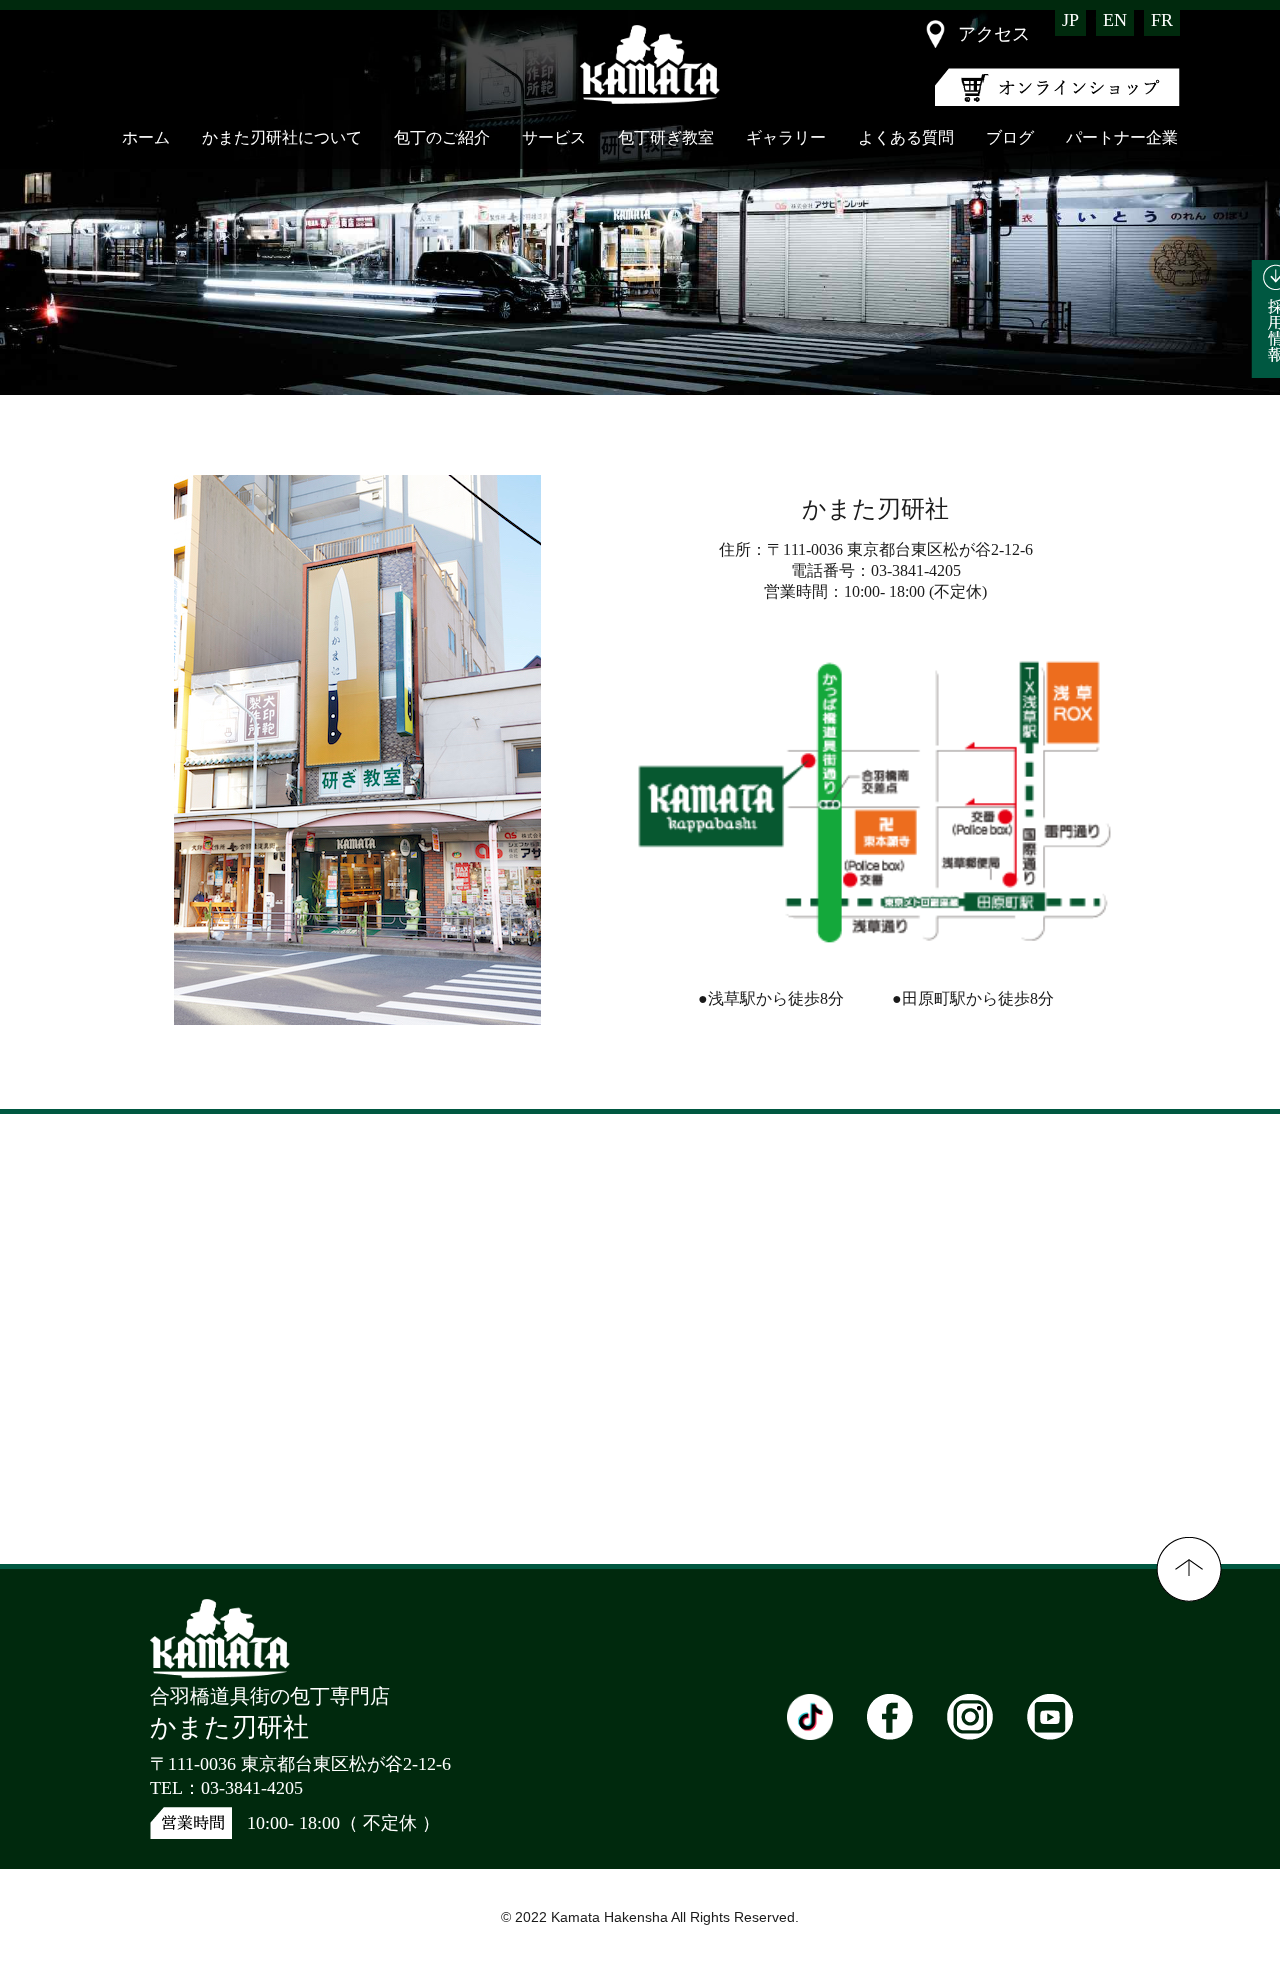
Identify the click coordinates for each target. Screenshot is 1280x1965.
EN (1115, 20)
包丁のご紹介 (442, 137)
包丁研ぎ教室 (666, 137)
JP (1070, 20)
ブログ (1010, 137)
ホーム (146, 137)
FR (1162, 20)
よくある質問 (906, 137)
